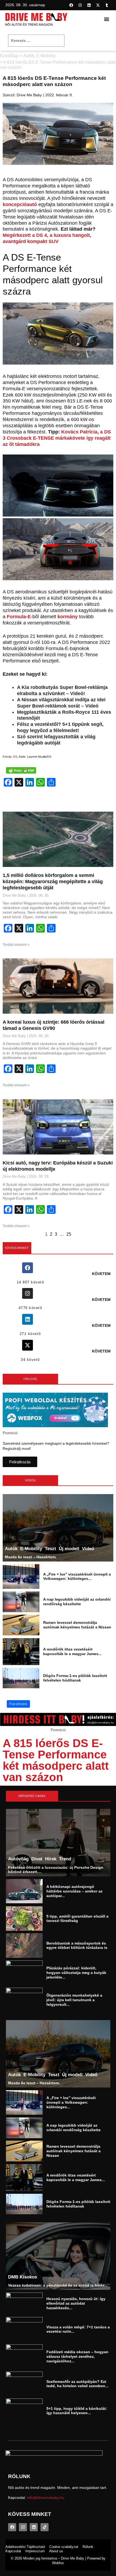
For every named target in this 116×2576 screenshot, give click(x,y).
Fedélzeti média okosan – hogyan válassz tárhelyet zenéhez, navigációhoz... (77, 2356)
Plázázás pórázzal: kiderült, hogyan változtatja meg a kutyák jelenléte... (76, 1973)
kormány (68, 617)
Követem (101, 1274)
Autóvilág (18, 1859)
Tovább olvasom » (16, 945)
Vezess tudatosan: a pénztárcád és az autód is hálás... (58, 2285)
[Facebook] (71, 5)
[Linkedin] (89, 5)
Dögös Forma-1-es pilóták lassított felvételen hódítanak (75, 1678)
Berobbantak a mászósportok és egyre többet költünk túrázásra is (77, 1945)
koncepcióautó (20, 204)
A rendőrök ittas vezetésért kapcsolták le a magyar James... (72, 1651)
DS (15, 757)
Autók (29, 56)
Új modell (69, 1548)
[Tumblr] (107, 5)
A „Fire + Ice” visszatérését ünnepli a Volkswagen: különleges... (77, 1576)
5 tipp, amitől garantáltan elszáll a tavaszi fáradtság (77, 1918)
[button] (107, 19)
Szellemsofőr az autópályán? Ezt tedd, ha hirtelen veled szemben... (77, 2384)
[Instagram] (80, 5)
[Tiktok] (45, 2527)
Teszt (50, 1548)
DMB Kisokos (22, 2277)
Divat (37, 1859)
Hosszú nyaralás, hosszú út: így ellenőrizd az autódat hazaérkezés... (76, 2304)
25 (69, 1234)
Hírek (50, 1859)
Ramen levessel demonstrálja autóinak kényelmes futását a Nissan (77, 1625)
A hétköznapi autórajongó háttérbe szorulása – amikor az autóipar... (74, 1891)
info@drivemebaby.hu (46, 2498)
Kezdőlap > (11, 56)
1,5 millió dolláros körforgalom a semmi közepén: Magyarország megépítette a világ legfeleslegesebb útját (53, 882)
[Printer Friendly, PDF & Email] (21, 770)
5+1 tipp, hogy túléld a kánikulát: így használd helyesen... (77, 2411)
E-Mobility (46, 56)
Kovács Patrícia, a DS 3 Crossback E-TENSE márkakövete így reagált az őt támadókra (57, 438)
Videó (88, 1548)
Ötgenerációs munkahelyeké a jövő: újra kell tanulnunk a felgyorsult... (74, 2000)
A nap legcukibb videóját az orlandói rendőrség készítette (77, 1602)
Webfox (58, 2563)
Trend (65, 1859)
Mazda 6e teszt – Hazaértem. (31, 1557)
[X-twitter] (98, 5)
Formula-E (19, 617)
